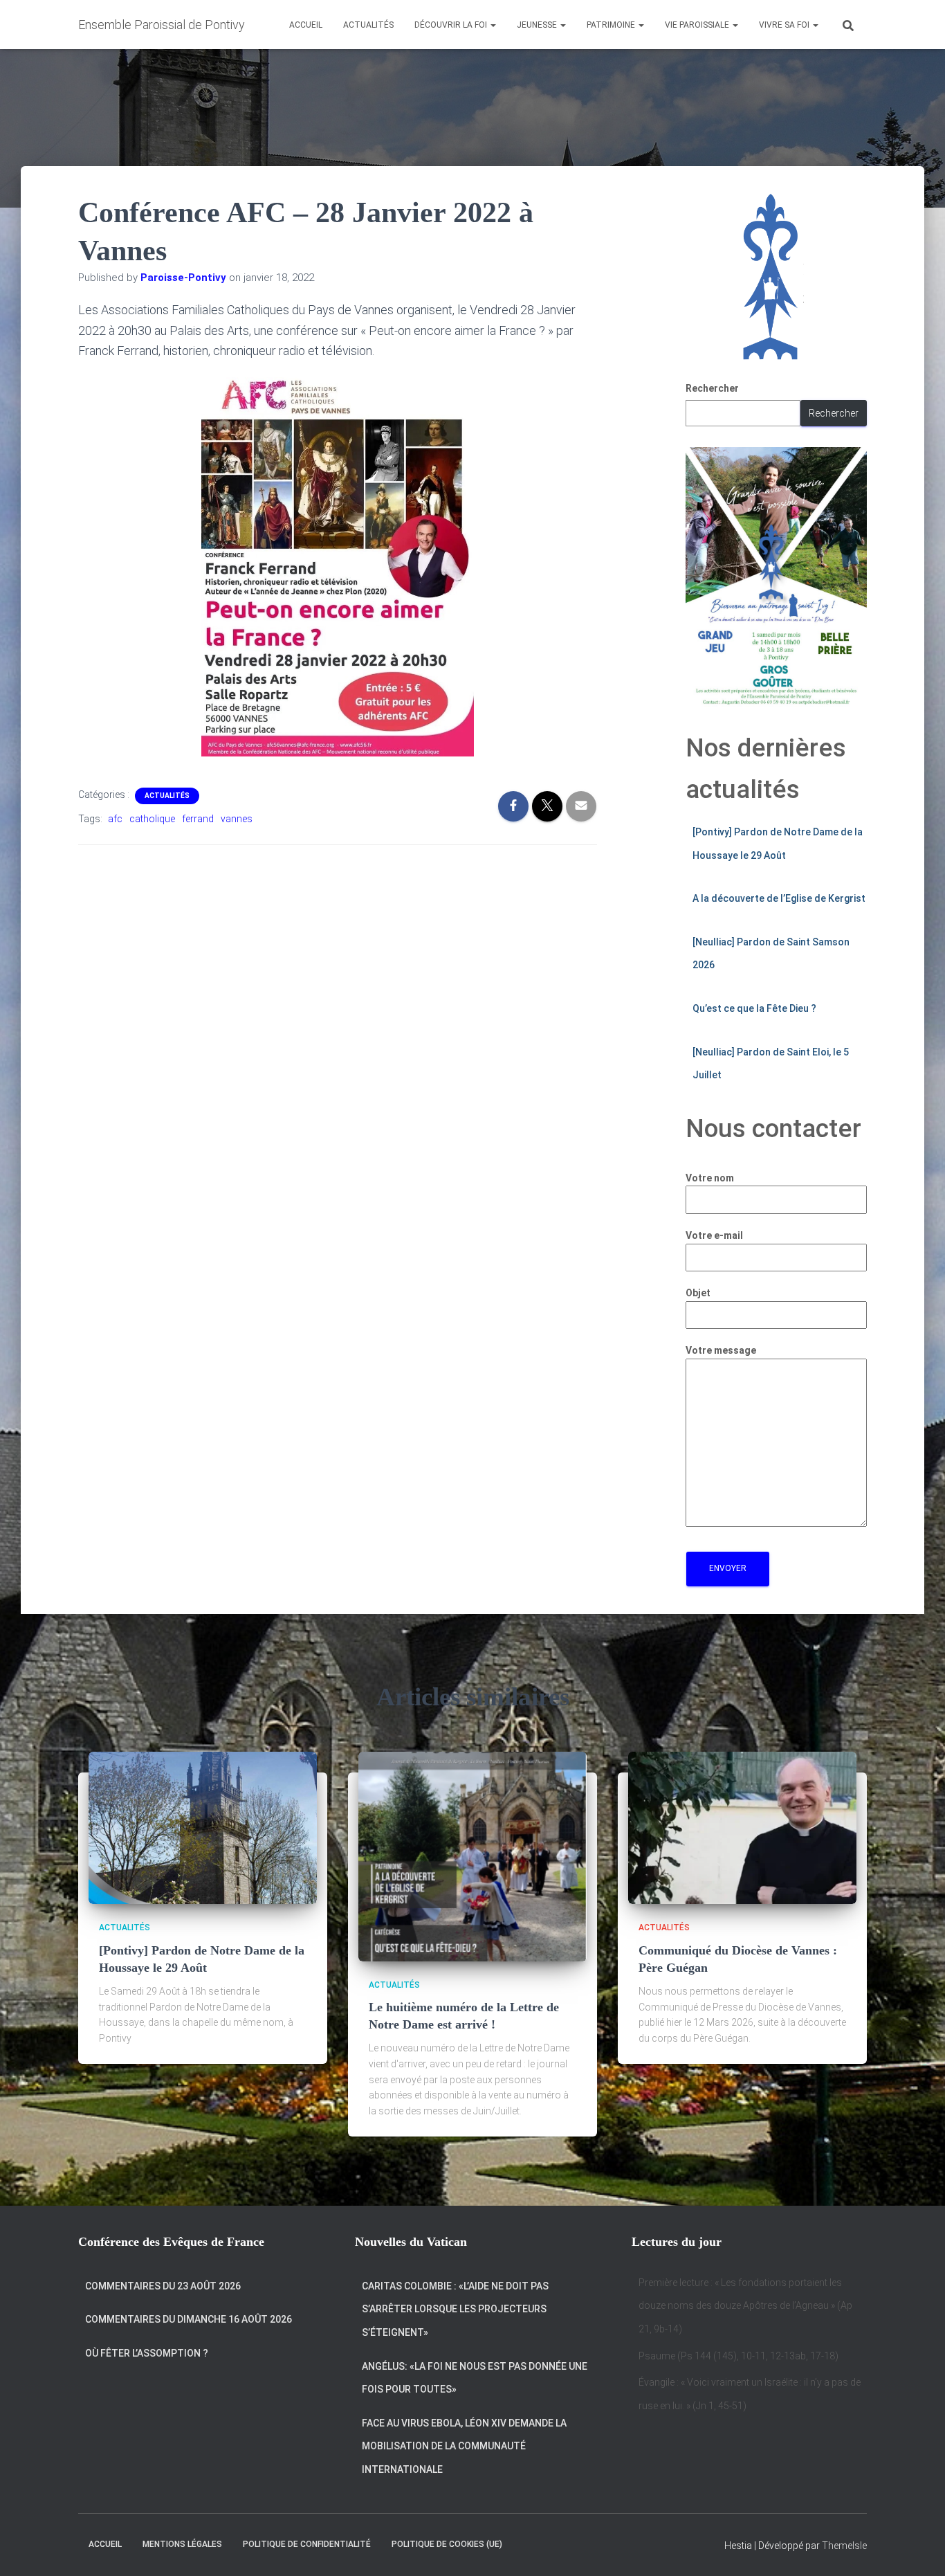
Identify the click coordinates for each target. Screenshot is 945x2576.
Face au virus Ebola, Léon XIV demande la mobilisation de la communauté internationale (464, 2446)
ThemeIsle (844, 2546)
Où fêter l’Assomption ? (147, 2353)
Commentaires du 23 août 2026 (163, 2286)
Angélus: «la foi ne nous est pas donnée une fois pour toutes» (475, 2378)
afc (115, 819)
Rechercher (712, 388)
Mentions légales (182, 2544)
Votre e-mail (714, 1235)
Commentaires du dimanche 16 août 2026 (189, 2319)
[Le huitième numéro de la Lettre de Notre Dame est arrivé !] (472, 1856)
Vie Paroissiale (698, 25)
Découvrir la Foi (452, 25)
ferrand (198, 819)
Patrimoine (612, 25)
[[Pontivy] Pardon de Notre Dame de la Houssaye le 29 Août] (203, 1827)
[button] (493, 25)
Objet (698, 1293)
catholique (152, 819)
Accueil (306, 25)
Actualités (368, 25)
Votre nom (710, 1178)
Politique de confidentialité (307, 2544)
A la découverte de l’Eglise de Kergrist (779, 898)
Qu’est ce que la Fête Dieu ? (754, 1008)
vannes (237, 819)
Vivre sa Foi (785, 25)
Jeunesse (538, 25)
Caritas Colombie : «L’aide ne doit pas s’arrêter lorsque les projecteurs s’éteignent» (455, 2309)
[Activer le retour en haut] (918, 2548)
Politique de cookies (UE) (447, 2544)
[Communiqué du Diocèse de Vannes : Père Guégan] (742, 1827)
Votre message (721, 1350)
